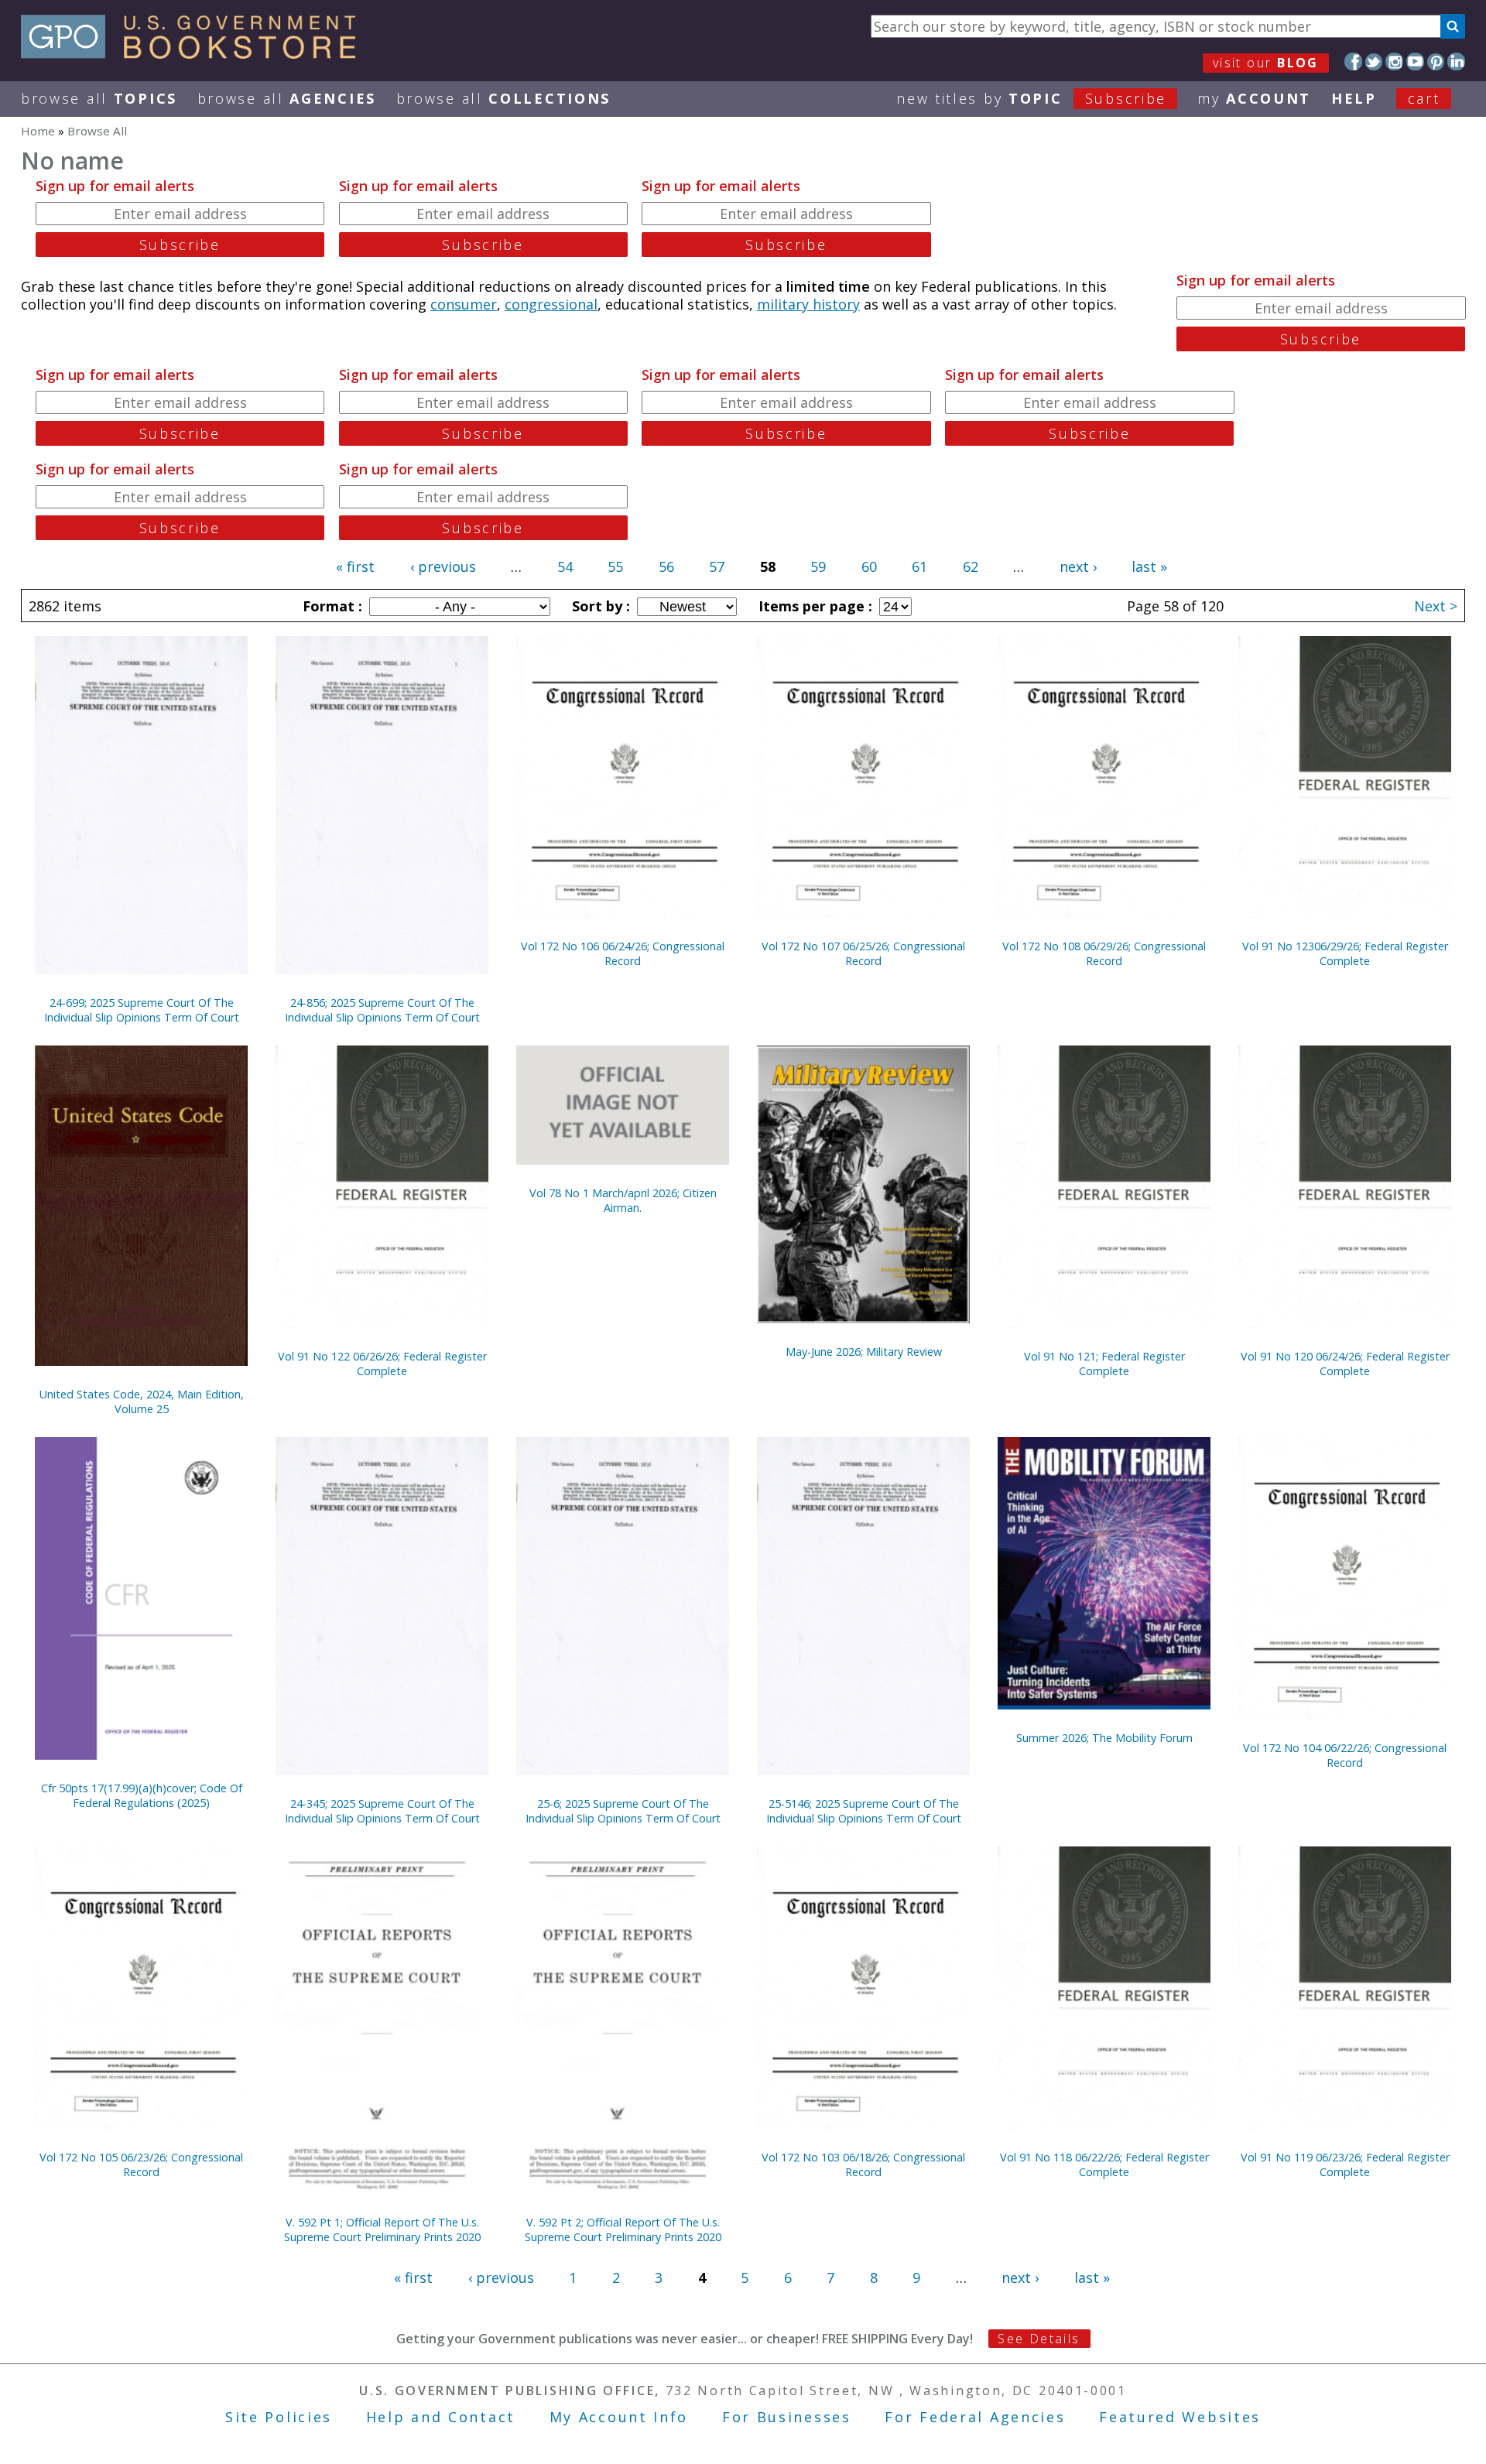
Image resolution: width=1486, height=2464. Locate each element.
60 (869, 566)
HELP (1354, 98)
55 (615, 566)
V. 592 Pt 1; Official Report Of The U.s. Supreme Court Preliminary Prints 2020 (382, 2230)
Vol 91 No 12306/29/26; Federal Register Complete (1345, 953)
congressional (551, 304)
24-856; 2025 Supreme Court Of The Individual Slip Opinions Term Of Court (382, 1010)
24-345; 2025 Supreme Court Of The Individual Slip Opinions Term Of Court (382, 1811)
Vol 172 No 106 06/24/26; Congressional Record (623, 953)
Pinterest (1436, 62)
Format (330, 606)
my (1254, 98)
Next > (1436, 606)
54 (565, 566)
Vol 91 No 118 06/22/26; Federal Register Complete (1104, 2165)
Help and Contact (441, 2417)
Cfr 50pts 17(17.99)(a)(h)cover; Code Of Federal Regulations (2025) (142, 1795)
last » (1149, 566)
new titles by (1031, 98)
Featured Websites (1180, 2417)
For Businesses (787, 2417)
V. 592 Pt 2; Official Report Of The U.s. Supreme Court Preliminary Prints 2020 (623, 2230)
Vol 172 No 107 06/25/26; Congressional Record (863, 953)
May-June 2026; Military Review (864, 1352)
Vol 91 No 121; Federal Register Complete (1104, 1364)
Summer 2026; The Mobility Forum (1104, 1738)
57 (717, 566)
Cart (1424, 98)
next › (1078, 566)
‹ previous (443, 566)
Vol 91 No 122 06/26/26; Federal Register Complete (382, 1364)
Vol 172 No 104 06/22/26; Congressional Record (1345, 1755)
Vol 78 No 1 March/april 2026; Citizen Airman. (623, 1200)
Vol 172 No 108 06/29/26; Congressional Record (1104, 953)
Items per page (813, 606)
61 (919, 566)
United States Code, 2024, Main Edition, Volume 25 (142, 1401)
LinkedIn (1456, 62)
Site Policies (279, 2417)
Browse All (99, 98)
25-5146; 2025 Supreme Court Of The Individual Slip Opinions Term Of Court (864, 1811)
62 (971, 566)
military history (808, 304)
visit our (1266, 63)
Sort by (599, 606)
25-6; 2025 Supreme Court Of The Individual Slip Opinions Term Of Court (623, 1811)
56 (666, 566)
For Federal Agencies (975, 2417)
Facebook (1353, 62)
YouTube (1415, 62)
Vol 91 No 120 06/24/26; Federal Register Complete (1345, 1364)
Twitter (1374, 62)
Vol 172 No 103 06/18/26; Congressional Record (863, 2165)
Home (38, 131)
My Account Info (619, 2417)
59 (818, 566)
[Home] (195, 53)
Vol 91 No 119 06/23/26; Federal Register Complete (1345, 2165)
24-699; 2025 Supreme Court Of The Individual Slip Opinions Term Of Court (142, 1010)
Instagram (1394, 62)
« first (355, 566)
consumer (464, 304)
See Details (1039, 2339)
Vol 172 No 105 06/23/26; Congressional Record (141, 2165)
